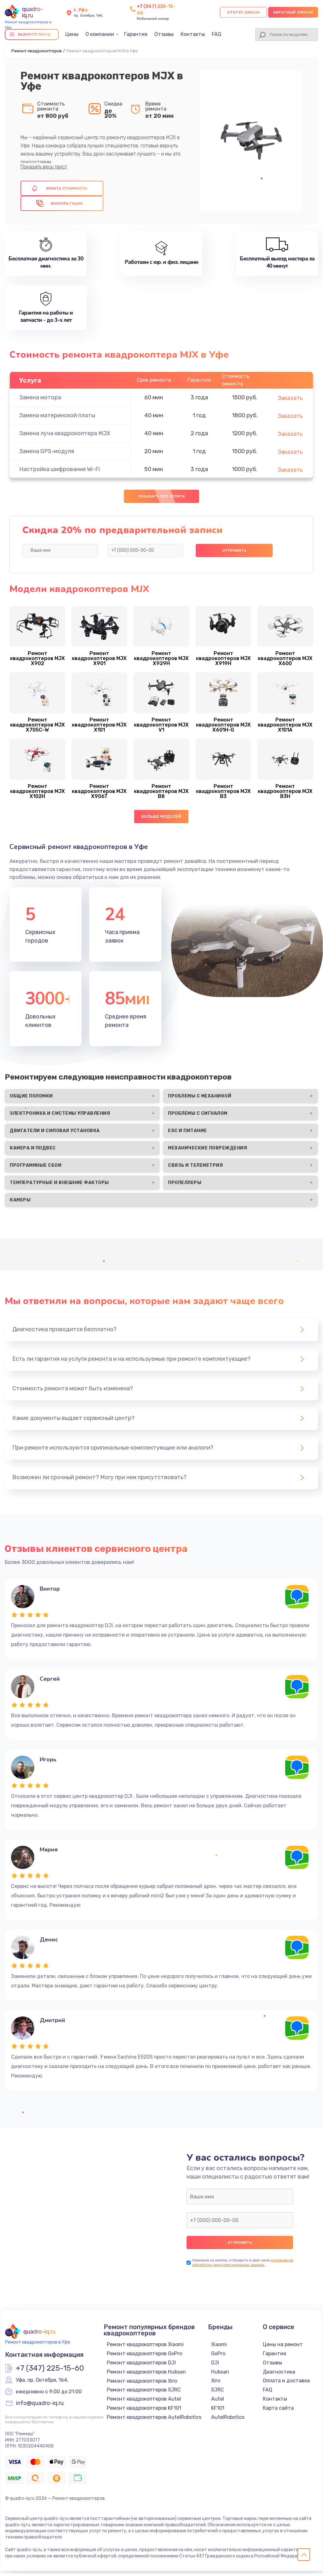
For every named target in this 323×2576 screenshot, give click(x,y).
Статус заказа (243, 12)
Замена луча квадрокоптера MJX (65, 433)
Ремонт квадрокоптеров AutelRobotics (154, 2417)
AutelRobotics (228, 2417)
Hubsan (220, 2372)
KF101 (218, 2408)
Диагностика (279, 2372)
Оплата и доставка (286, 2381)
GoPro (218, 2354)
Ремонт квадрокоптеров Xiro (142, 2381)
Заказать (290, 398)
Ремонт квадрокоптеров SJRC (144, 2390)
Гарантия (136, 34)
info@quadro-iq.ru (40, 2403)
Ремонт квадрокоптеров (37, 51)
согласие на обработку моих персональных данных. (243, 2263)
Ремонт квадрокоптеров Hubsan (146, 2372)
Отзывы (164, 34)
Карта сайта (278, 2408)
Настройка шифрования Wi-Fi (60, 469)
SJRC (218, 2390)
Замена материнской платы (57, 415)
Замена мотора (40, 397)
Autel (218, 2399)
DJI (215, 2363)
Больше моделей (161, 816)
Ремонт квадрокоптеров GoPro (144, 2354)
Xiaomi (219, 2344)
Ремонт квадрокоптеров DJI (141, 2363)
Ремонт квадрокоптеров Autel (144, 2399)
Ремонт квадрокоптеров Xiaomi (145, 2344)
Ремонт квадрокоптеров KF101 (144, 2408)
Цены (72, 34)
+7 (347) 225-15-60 (50, 2368)
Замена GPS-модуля (47, 451)
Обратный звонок (293, 12)
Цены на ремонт (283, 2344)
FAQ (216, 34)
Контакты (193, 34)
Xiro (216, 2381)
